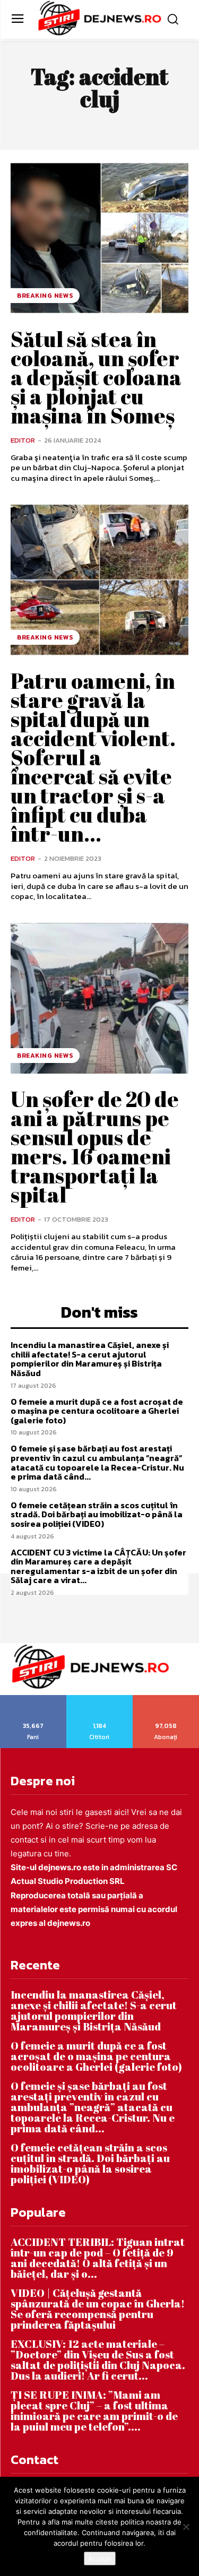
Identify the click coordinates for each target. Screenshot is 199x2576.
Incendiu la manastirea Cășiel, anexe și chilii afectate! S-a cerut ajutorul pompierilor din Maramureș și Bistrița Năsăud (90, 1359)
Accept (100, 2558)
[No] (186, 2527)
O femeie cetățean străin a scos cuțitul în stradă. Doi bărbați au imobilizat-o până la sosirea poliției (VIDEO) (97, 1514)
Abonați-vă (166, 1699)
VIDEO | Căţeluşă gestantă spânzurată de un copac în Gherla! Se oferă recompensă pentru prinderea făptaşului (98, 2309)
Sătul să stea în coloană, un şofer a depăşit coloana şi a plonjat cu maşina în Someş (96, 377)
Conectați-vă (100, 1699)
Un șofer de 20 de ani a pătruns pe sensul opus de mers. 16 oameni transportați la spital (95, 1147)
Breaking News (45, 296)
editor (23, 440)
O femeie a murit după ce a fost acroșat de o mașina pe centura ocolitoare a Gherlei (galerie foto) (97, 1411)
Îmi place (33, 1699)
